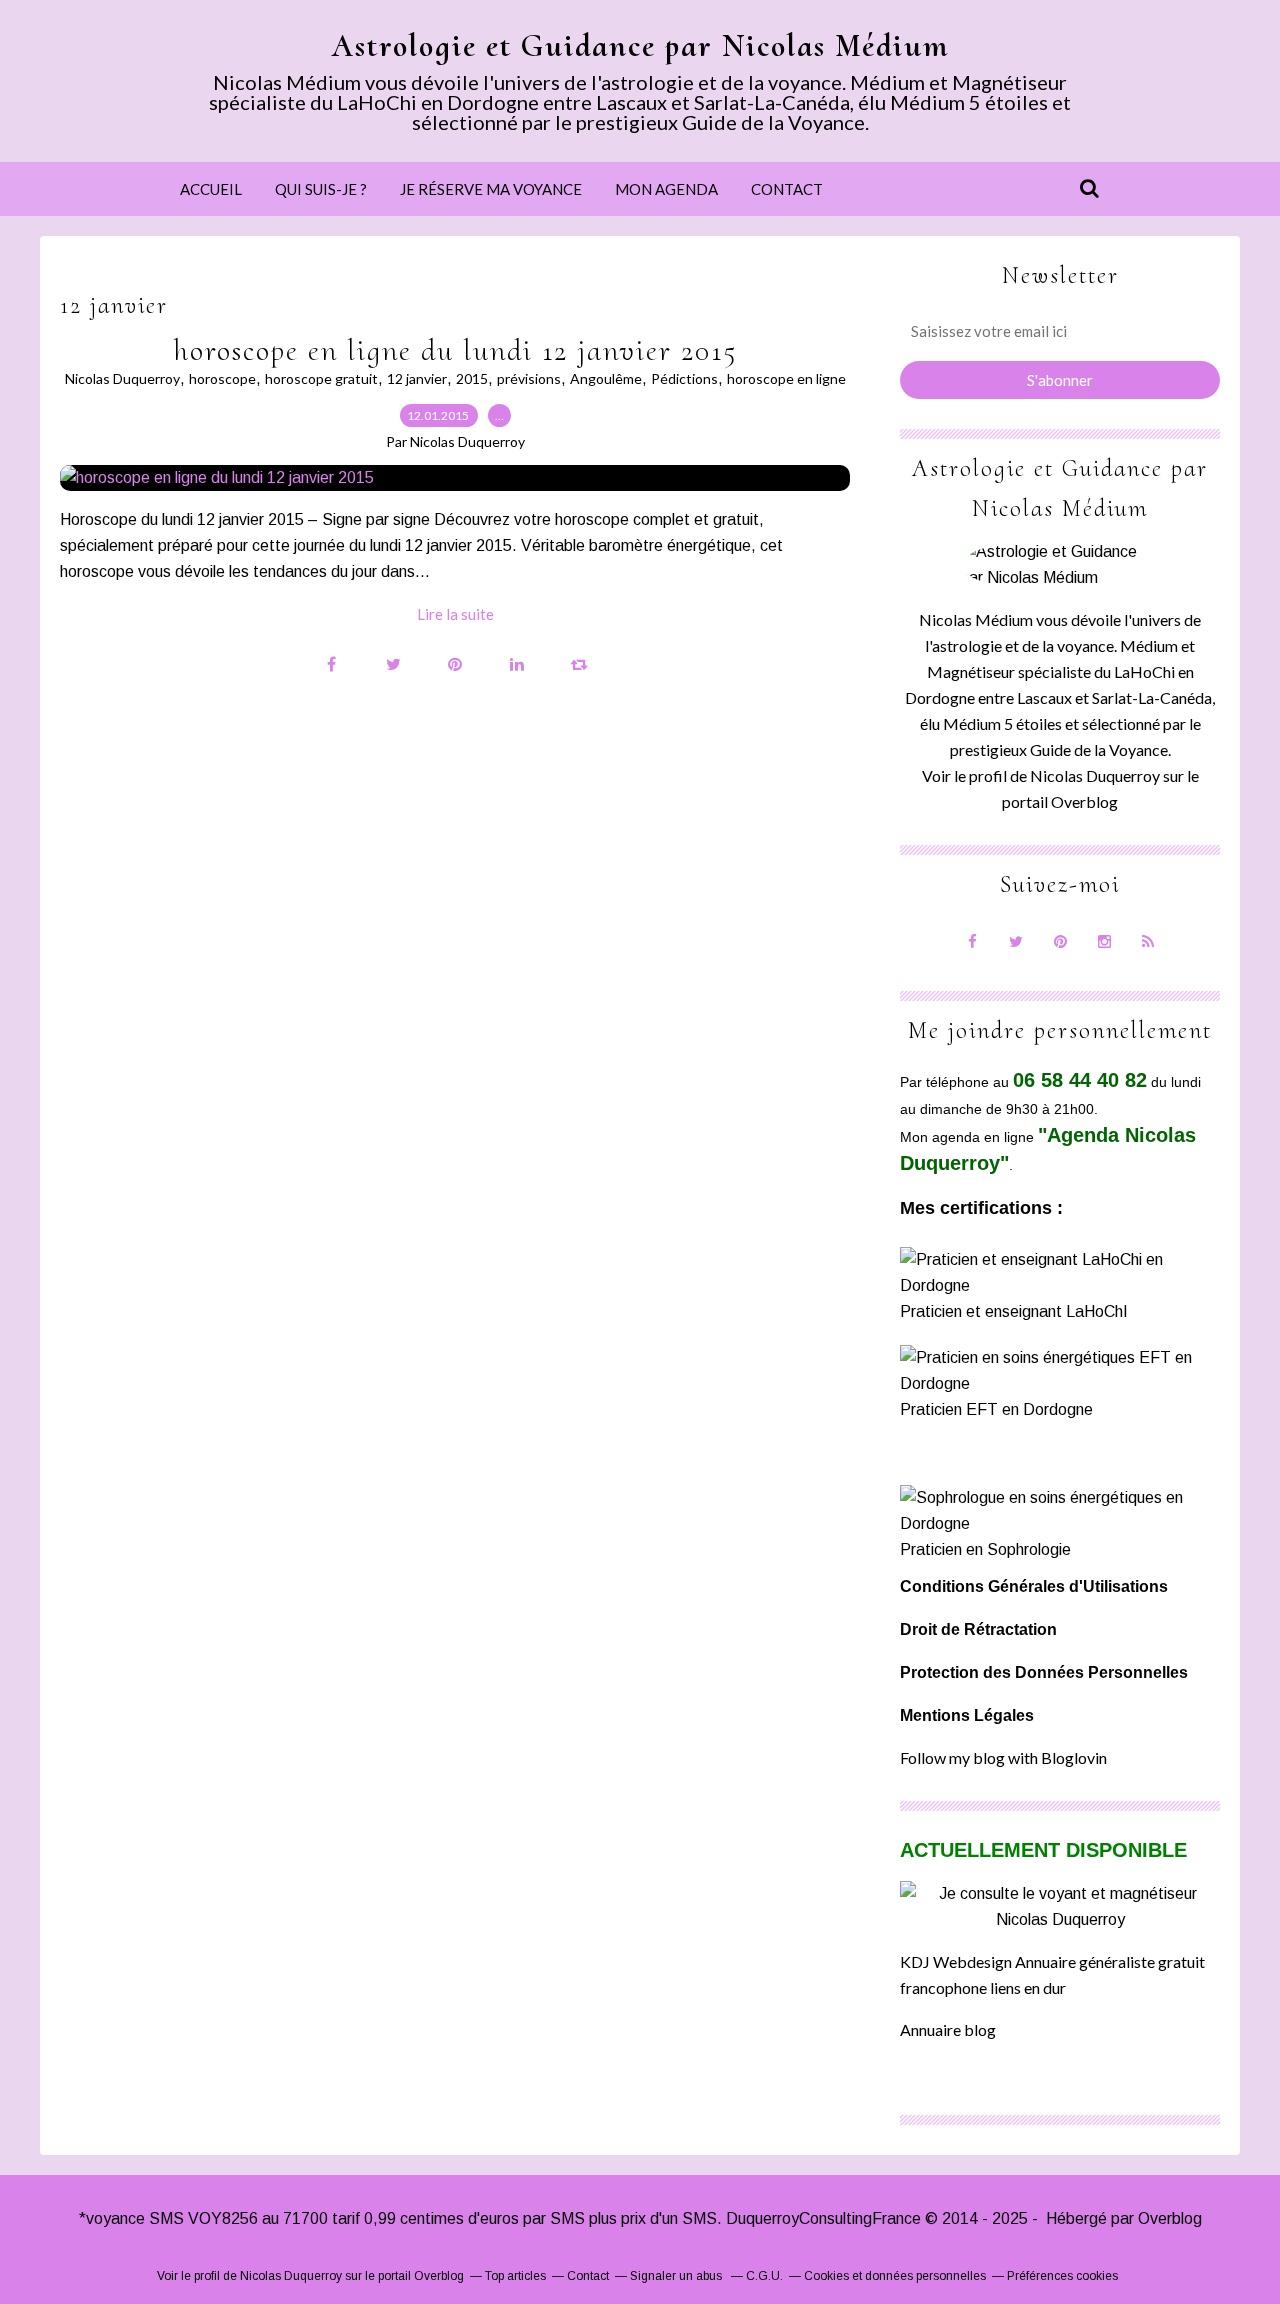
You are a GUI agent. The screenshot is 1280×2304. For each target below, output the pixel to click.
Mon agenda (666, 189)
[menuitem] (211, 189)
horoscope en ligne (786, 378)
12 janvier (417, 378)
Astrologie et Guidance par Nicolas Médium (640, 45)
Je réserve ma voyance (491, 189)
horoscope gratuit (321, 378)
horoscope (222, 378)
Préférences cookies (1062, 2276)
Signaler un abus (677, 2276)
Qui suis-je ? (321, 189)
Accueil (211, 189)
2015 (472, 378)
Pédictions (684, 378)
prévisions (529, 378)
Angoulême (606, 378)
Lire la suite (455, 614)
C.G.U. (764, 2276)
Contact (787, 189)
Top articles (515, 2276)
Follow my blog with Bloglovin (1003, 1757)
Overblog (1170, 2218)
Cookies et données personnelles (895, 2276)
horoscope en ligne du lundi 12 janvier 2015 (455, 350)
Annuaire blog (948, 2029)
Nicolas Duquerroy (122, 378)
